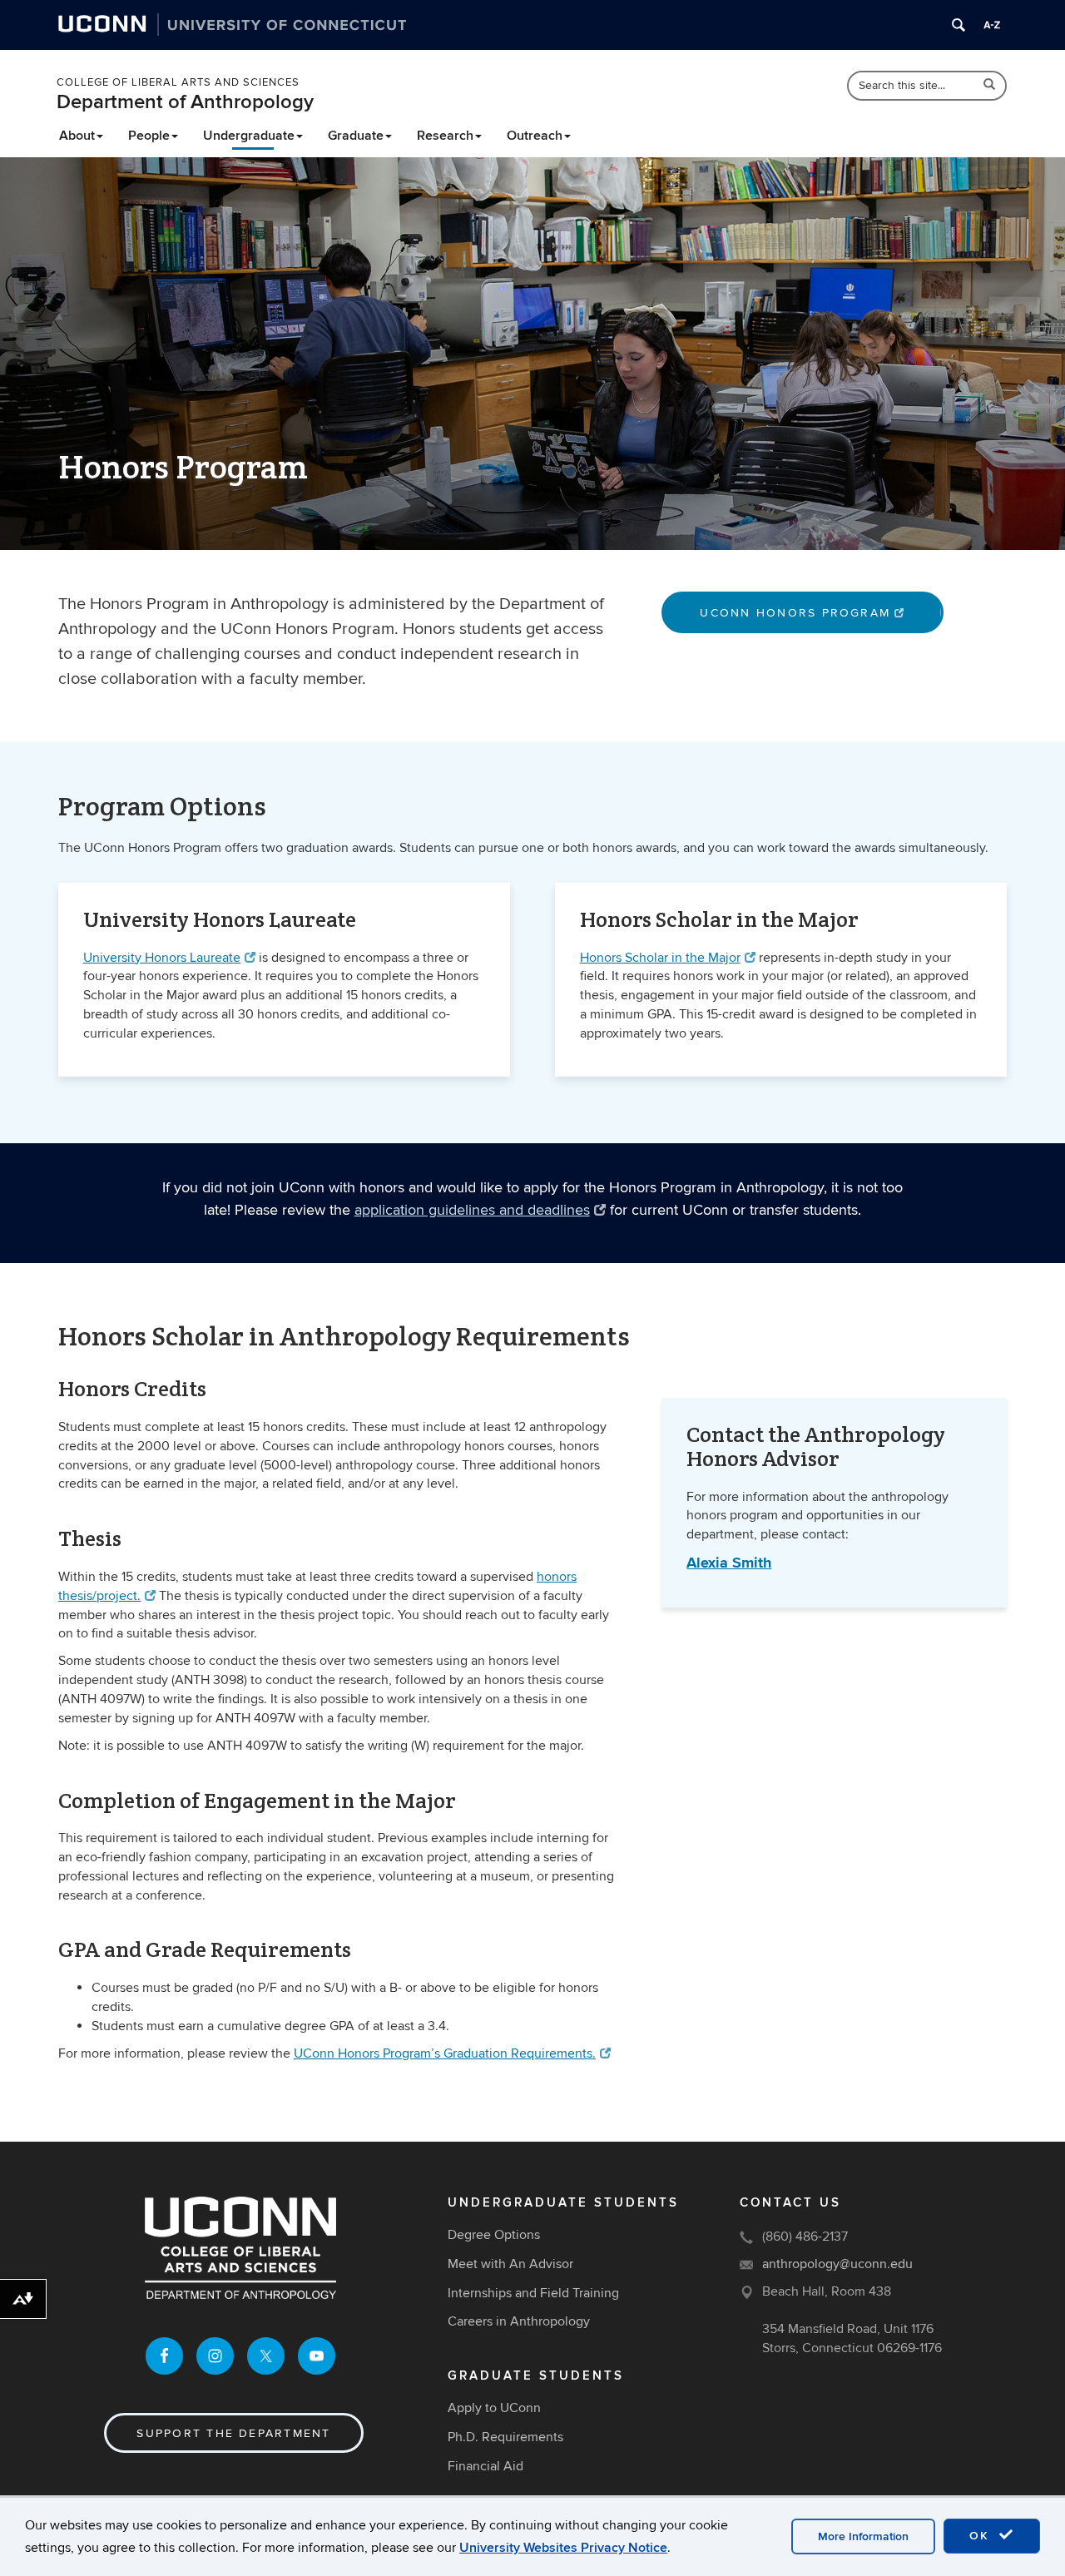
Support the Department (233, 2433)
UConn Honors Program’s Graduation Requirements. (445, 2053)
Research (445, 136)
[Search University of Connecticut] (958, 25)
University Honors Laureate (162, 958)
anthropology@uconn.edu (837, 2264)
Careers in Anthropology (519, 2321)
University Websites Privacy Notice (563, 2548)
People (149, 136)
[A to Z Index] (992, 25)
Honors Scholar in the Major (660, 958)
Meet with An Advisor (510, 2264)
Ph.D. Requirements (505, 2437)
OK (982, 2536)
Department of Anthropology (185, 102)
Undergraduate (249, 136)
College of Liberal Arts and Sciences (178, 82)
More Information (863, 2536)
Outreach (535, 136)
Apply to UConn (494, 2408)
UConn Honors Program (795, 613)
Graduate (356, 136)
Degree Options (494, 2235)
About (77, 136)
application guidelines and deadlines (472, 1210)
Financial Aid (485, 2466)
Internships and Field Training (533, 2293)
